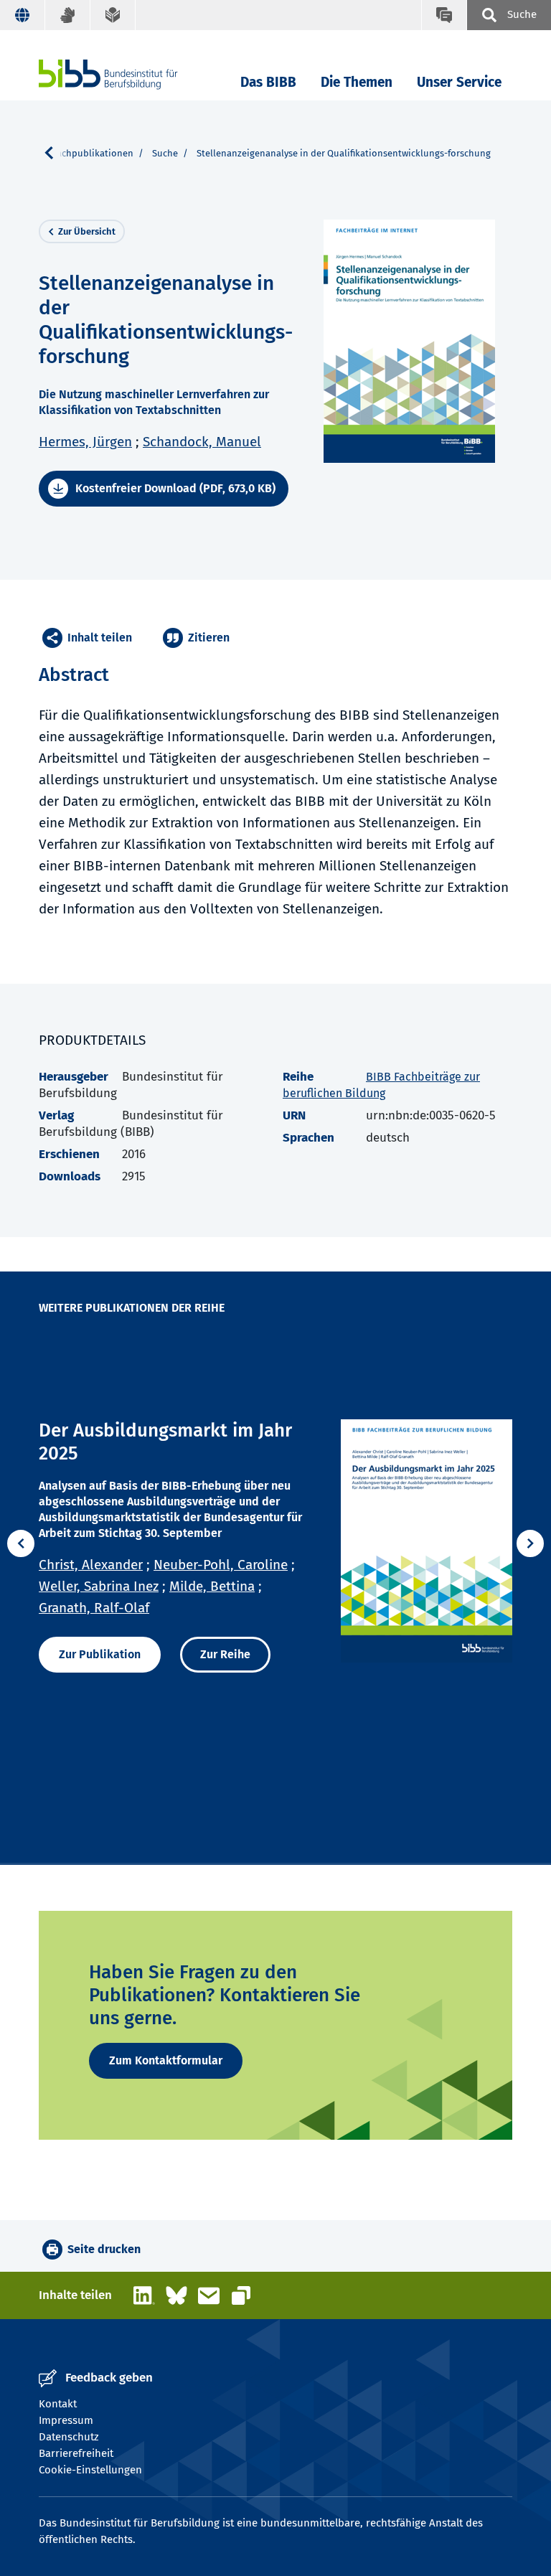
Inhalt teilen (100, 638)
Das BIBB (268, 82)
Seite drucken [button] (104, 2249)
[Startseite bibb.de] (130, 74)
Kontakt (58, 2404)
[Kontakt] (444, 15)
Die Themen (357, 82)
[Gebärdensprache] (68, 15)
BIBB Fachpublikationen (82, 153)
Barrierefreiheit (76, 2453)
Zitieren (209, 638)
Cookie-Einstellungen (90, 2470)
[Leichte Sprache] (113, 15)
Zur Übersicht (87, 231)
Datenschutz (69, 2437)
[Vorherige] (21, 1543)
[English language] (23, 15)
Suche (165, 153)
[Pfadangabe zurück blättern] (55, 153)
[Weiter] (530, 1543)
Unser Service (459, 82)
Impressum (66, 2420)
